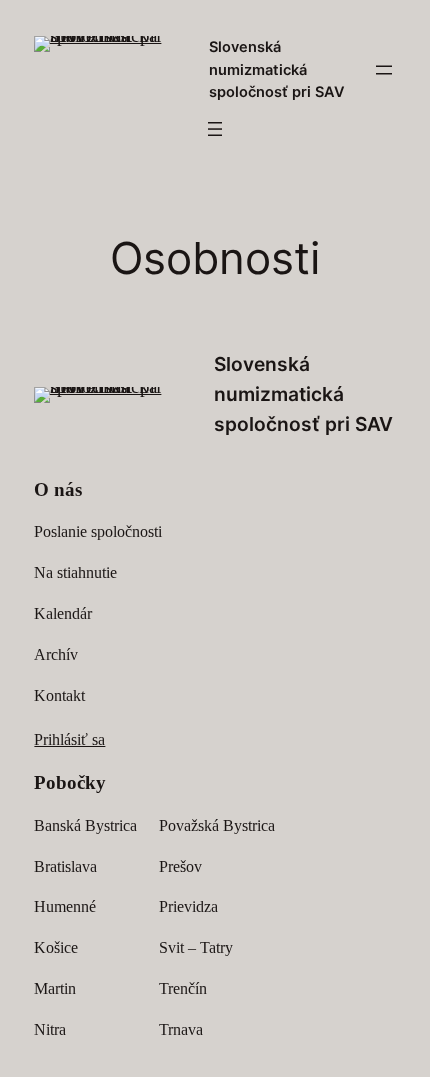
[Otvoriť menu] (384, 70)
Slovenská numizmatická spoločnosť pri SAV (277, 69)
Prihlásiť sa (69, 739)
